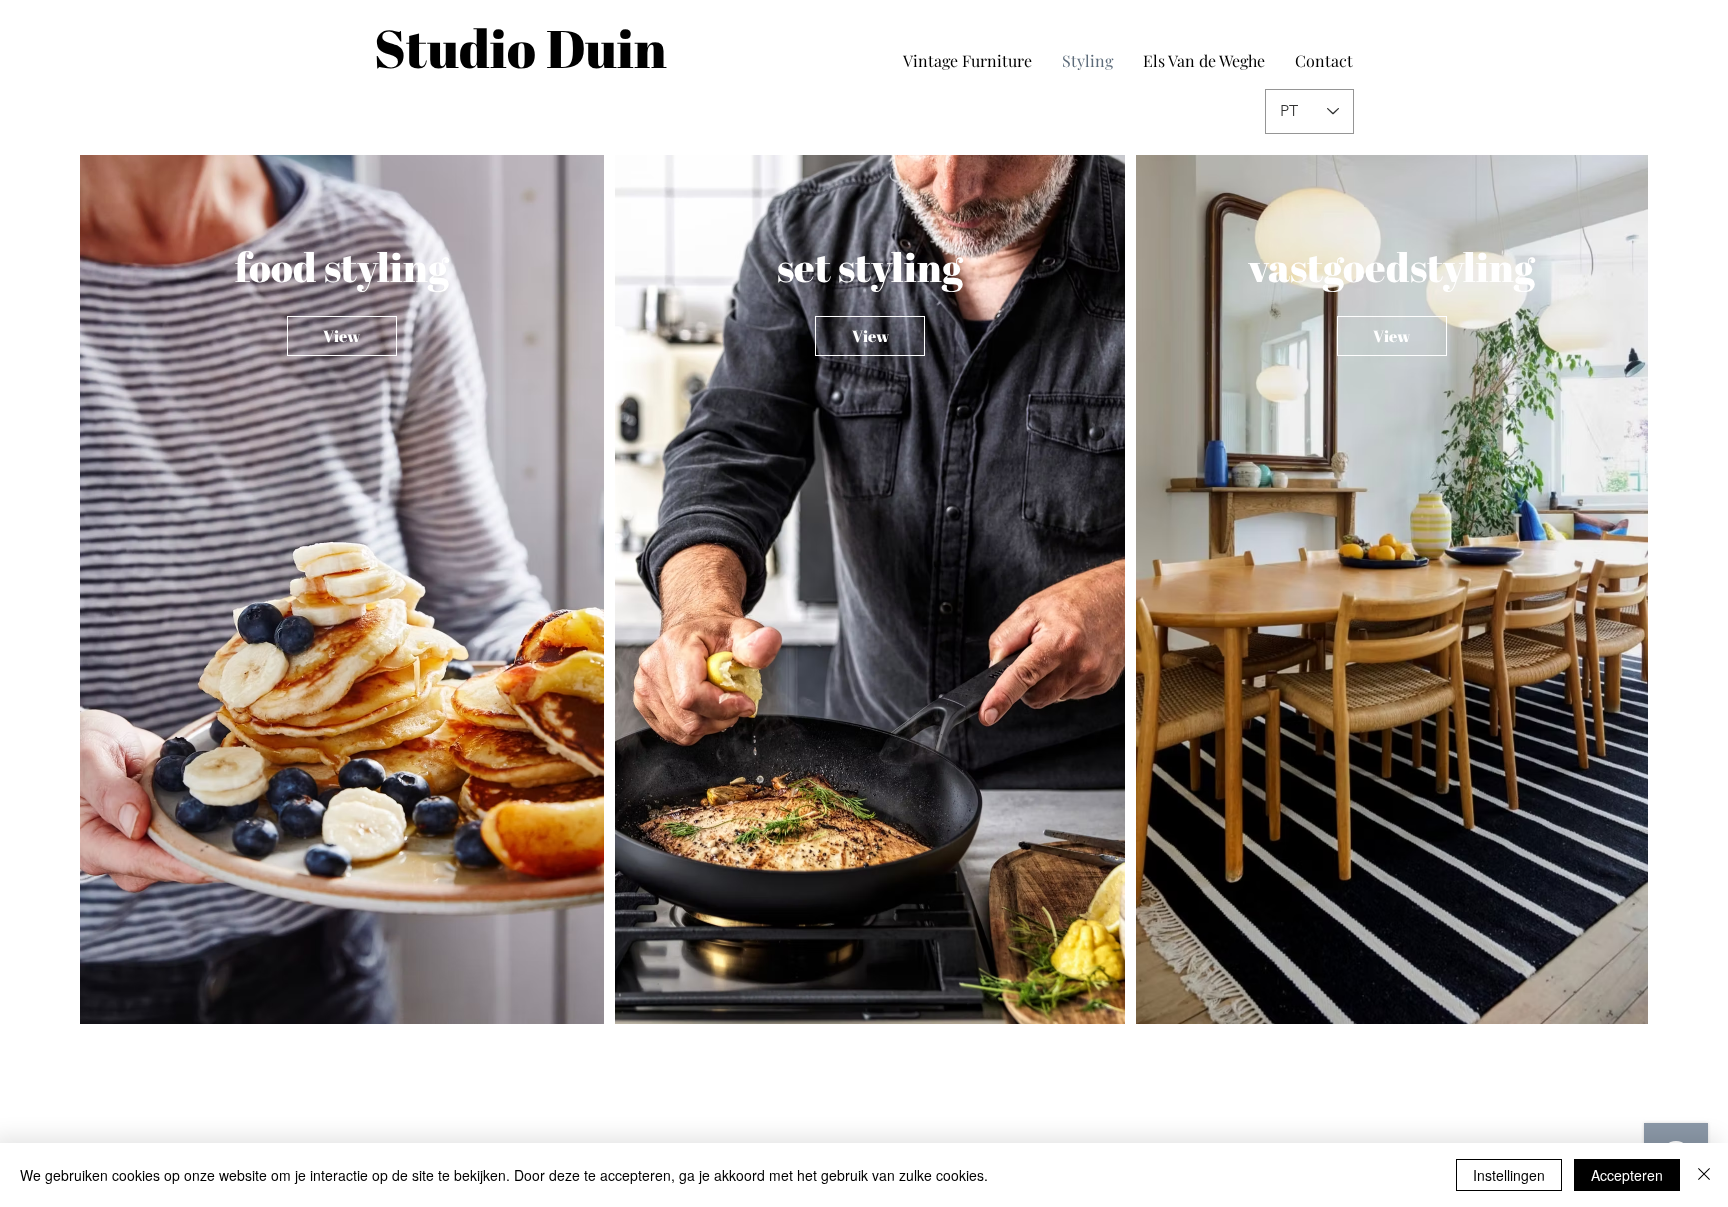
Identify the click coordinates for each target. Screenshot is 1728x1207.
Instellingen (1509, 1175)
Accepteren (1627, 1175)
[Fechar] (1704, 1175)
